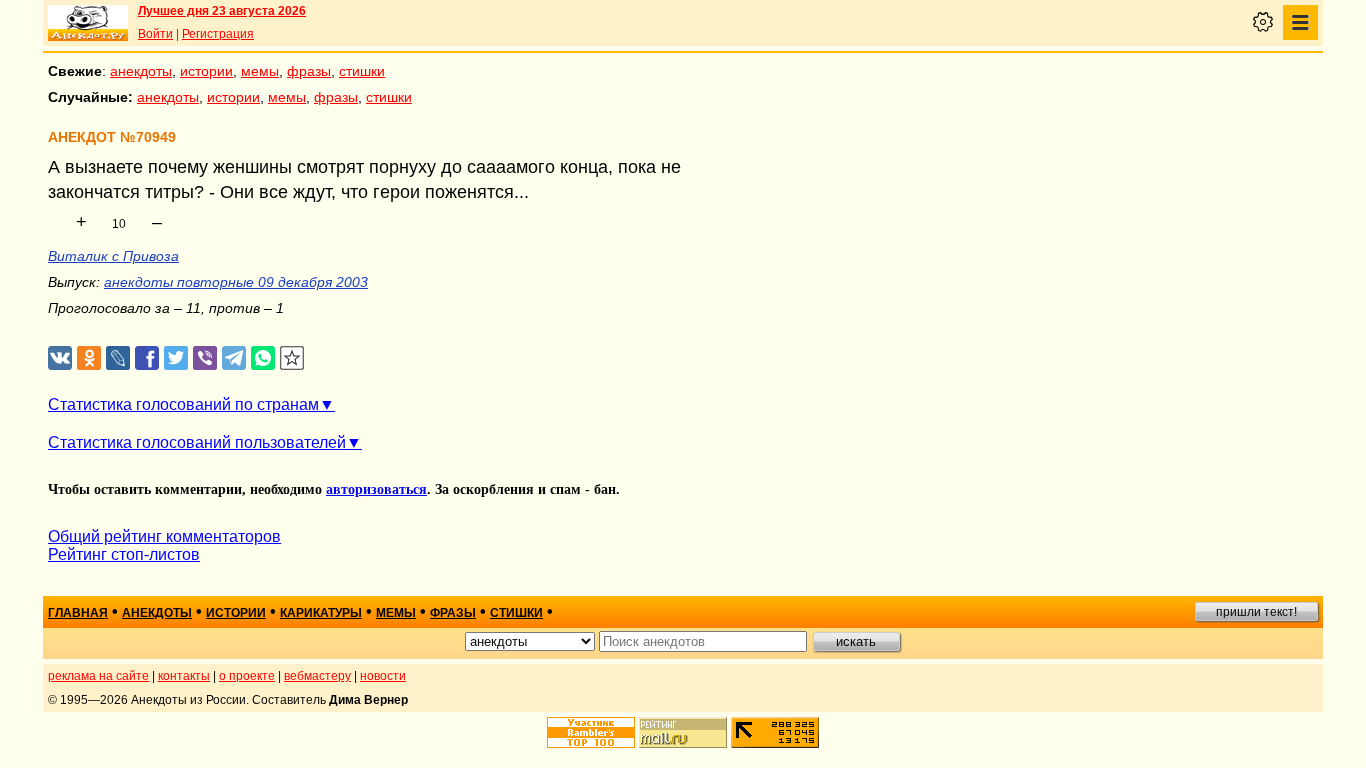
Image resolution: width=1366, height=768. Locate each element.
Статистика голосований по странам (183, 404)
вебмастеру (317, 676)
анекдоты (141, 71)
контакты (184, 676)
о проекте (247, 676)
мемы (260, 71)
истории (206, 71)
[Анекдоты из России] (88, 23)
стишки (362, 71)
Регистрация (218, 34)
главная (78, 613)
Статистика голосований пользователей (197, 442)
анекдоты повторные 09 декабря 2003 (236, 282)
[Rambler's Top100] (591, 732)
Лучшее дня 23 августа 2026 (222, 11)
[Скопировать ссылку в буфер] (292, 358)
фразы (309, 71)
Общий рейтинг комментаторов (164, 536)
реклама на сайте (98, 676)
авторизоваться (376, 489)
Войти (155, 34)
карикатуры (321, 613)
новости (383, 676)
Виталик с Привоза (113, 256)
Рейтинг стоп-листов (124, 554)
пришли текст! (1256, 612)
